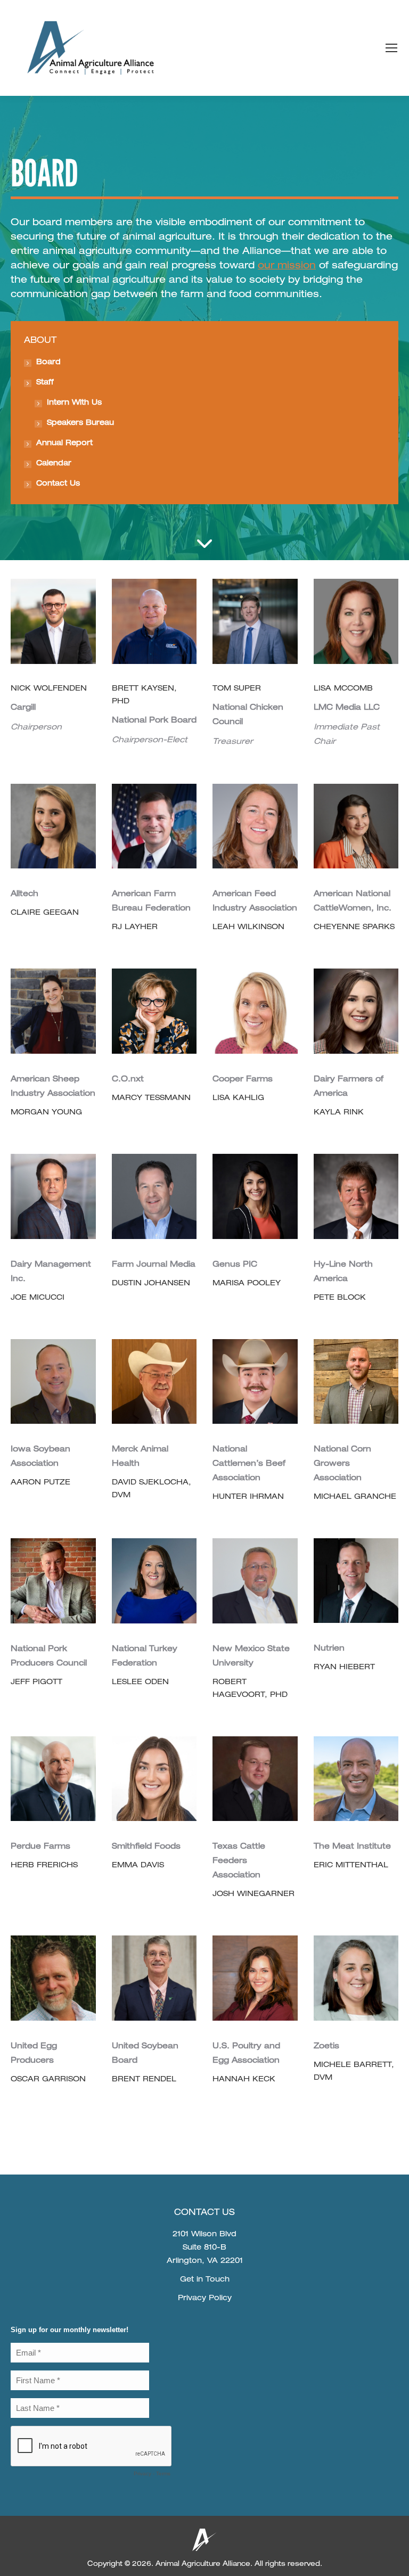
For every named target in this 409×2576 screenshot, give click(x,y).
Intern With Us (74, 403)
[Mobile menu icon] (391, 48)
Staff (45, 383)
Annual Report (64, 444)
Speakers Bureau (80, 423)
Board (48, 363)
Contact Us (58, 484)
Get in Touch (205, 2280)
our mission (287, 266)
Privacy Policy (205, 2299)
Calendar (54, 464)
